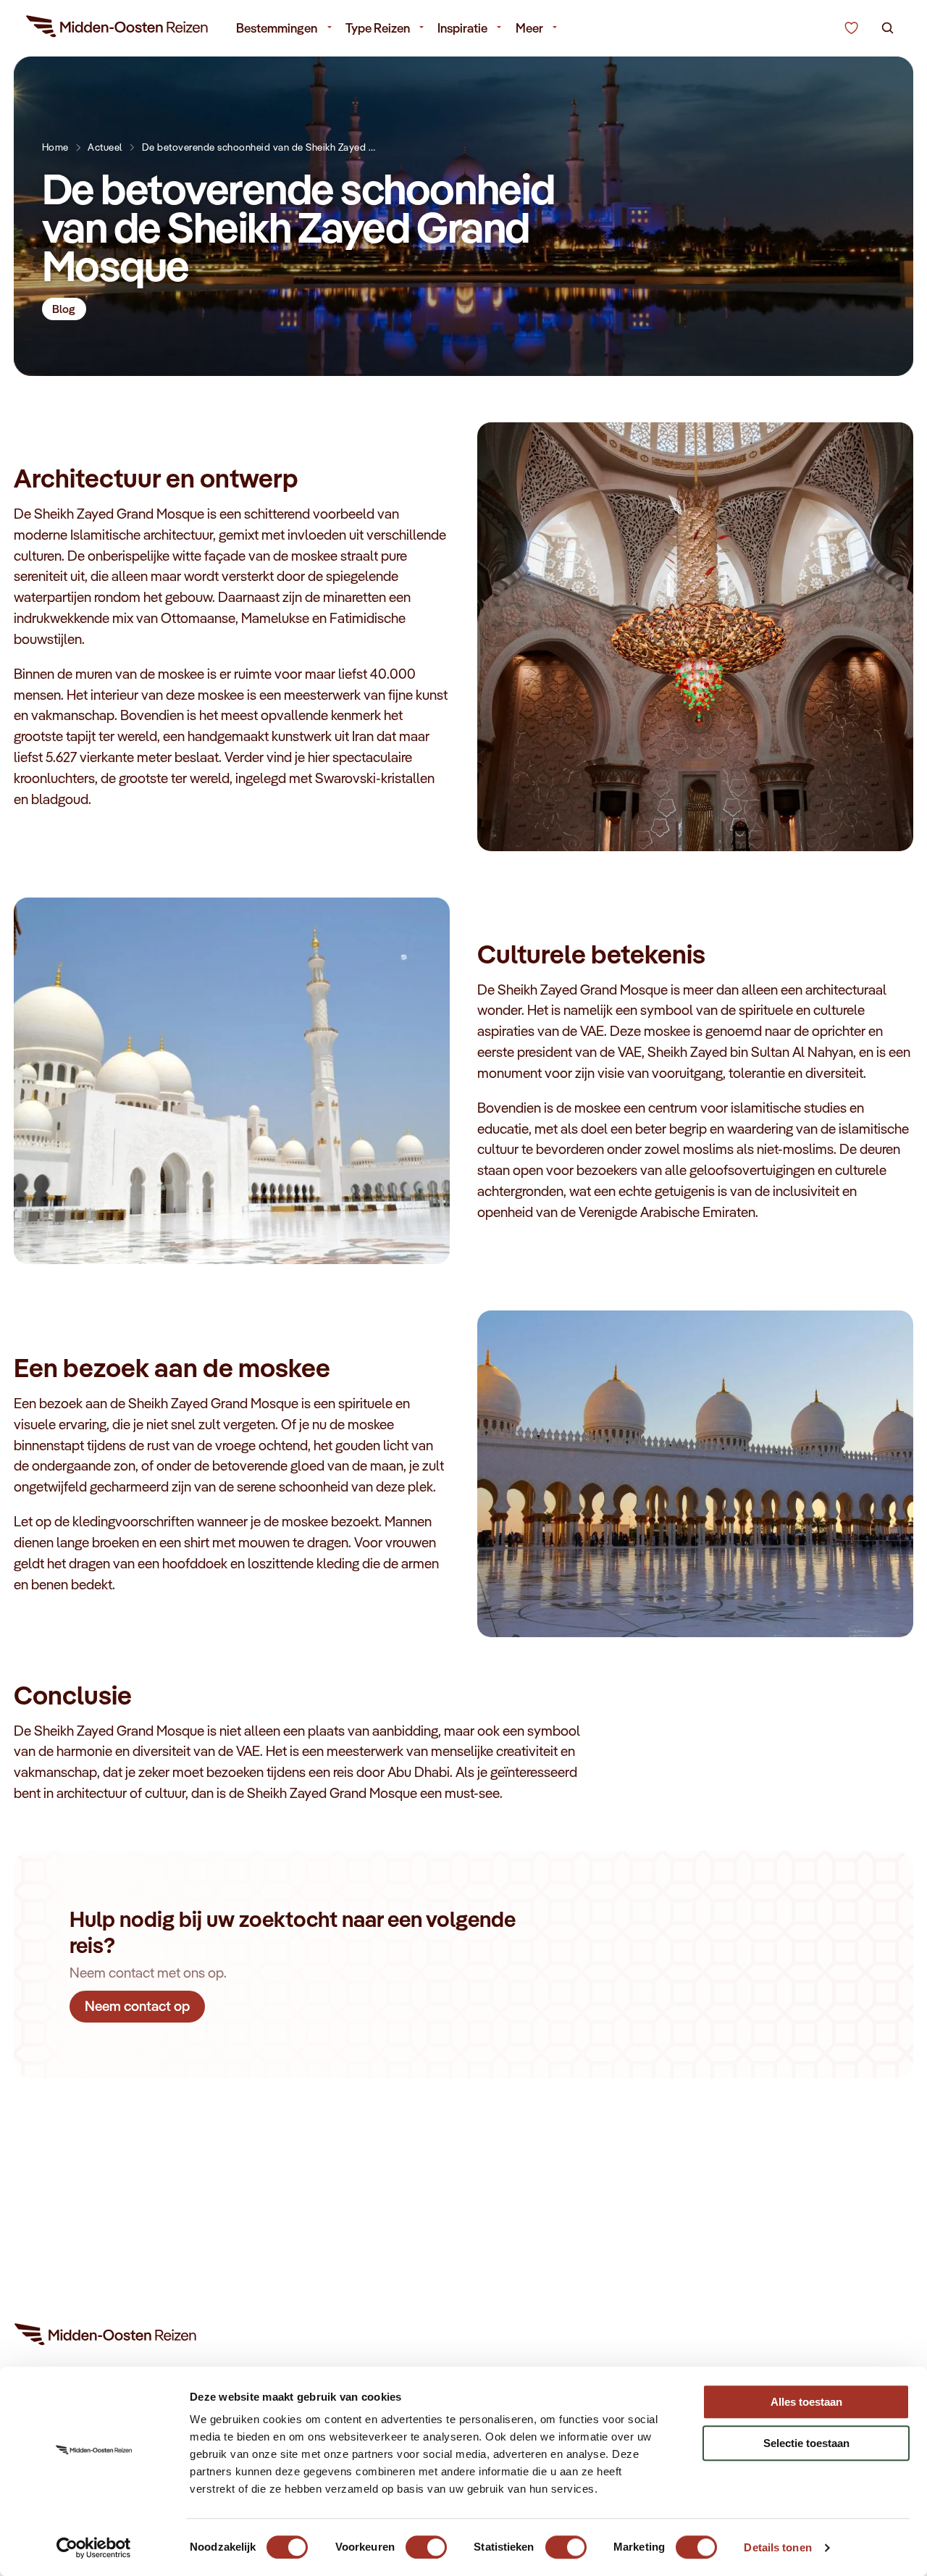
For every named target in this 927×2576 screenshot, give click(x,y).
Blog (64, 309)
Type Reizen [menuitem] (378, 28)
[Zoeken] (888, 28)
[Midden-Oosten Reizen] (118, 29)
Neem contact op (137, 2006)
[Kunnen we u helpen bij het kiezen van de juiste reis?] (851, 28)
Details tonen (777, 2547)
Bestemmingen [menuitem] (277, 28)
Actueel (105, 147)
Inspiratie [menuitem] (462, 28)
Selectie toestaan (806, 2443)
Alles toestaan (806, 2402)
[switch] (426, 2540)
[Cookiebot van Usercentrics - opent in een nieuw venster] (94, 2548)
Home (55, 147)
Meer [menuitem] (529, 28)
